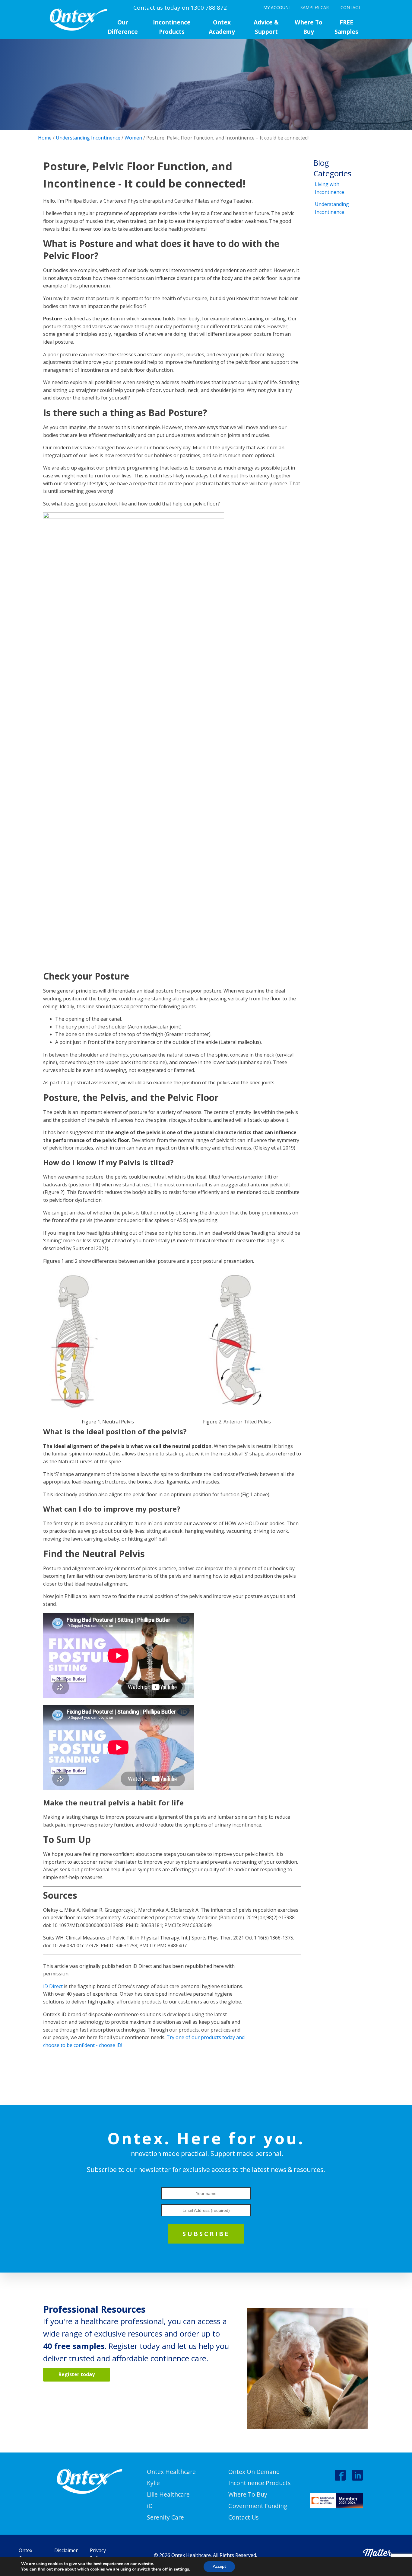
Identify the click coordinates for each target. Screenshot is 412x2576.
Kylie (153, 2483)
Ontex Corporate (30, 2554)
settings (181, 2569)
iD (150, 2506)
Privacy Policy (98, 2554)
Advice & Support (266, 27)
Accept (219, 2566)
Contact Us (243, 2517)
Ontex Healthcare (171, 2472)
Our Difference (123, 27)
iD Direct (53, 1986)
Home (45, 138)
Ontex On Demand (254, 2472)
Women (133, 138)
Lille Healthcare (168, 2494)
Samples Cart (316, 7)
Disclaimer (66, 2550)
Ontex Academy (222, 27)
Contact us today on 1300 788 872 (180, 8)
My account (277, 7)
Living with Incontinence (330, 188)
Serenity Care (165, 2517)
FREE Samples (346, 27)
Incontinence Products (172, 27)
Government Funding (258, 2506)
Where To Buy (309, 27)
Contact (351, 7)
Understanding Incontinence (88, 138)
